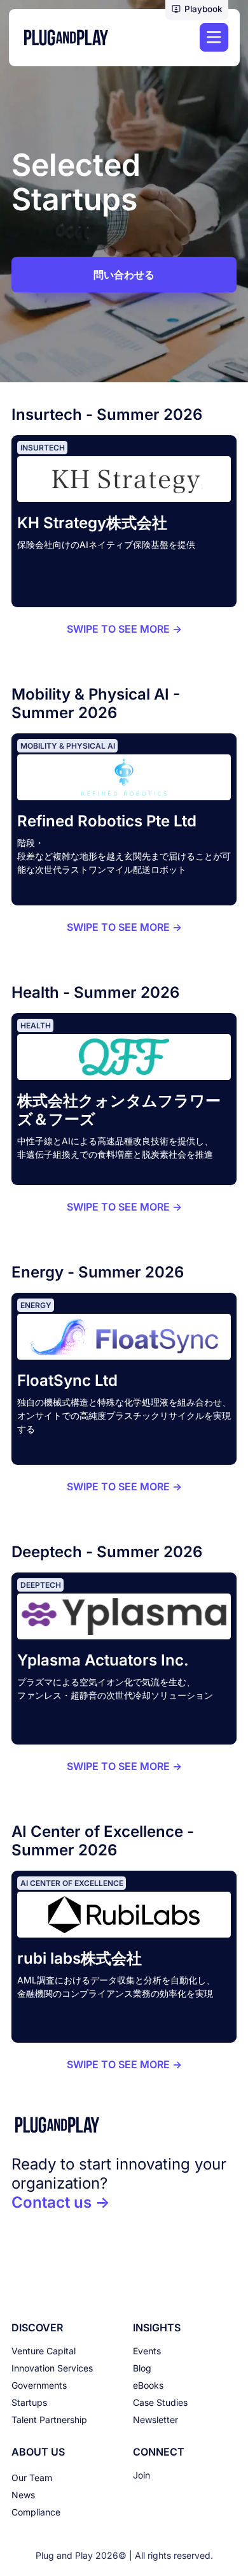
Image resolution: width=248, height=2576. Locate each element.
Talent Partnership (49, 2420)
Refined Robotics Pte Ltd (107, 821)
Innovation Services (52, 2368)
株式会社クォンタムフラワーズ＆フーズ (119, 1110)
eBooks (148, 2385)
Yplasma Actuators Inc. (103, 1660)
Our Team (32, 2478)
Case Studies (160, 2402)
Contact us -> (61, 2202)
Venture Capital (44, 2351)
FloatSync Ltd (67, 1380)
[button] (197, 10)
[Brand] (124, 2125)
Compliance (36, 2512)
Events (147, 2351)
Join (141, 2475)
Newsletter (155, 2420)
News (23, 2495)
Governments (39, 2385)
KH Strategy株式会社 (92, 523)
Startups (29, 2402)
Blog (142, 2368)
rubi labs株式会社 (79, 1958)
